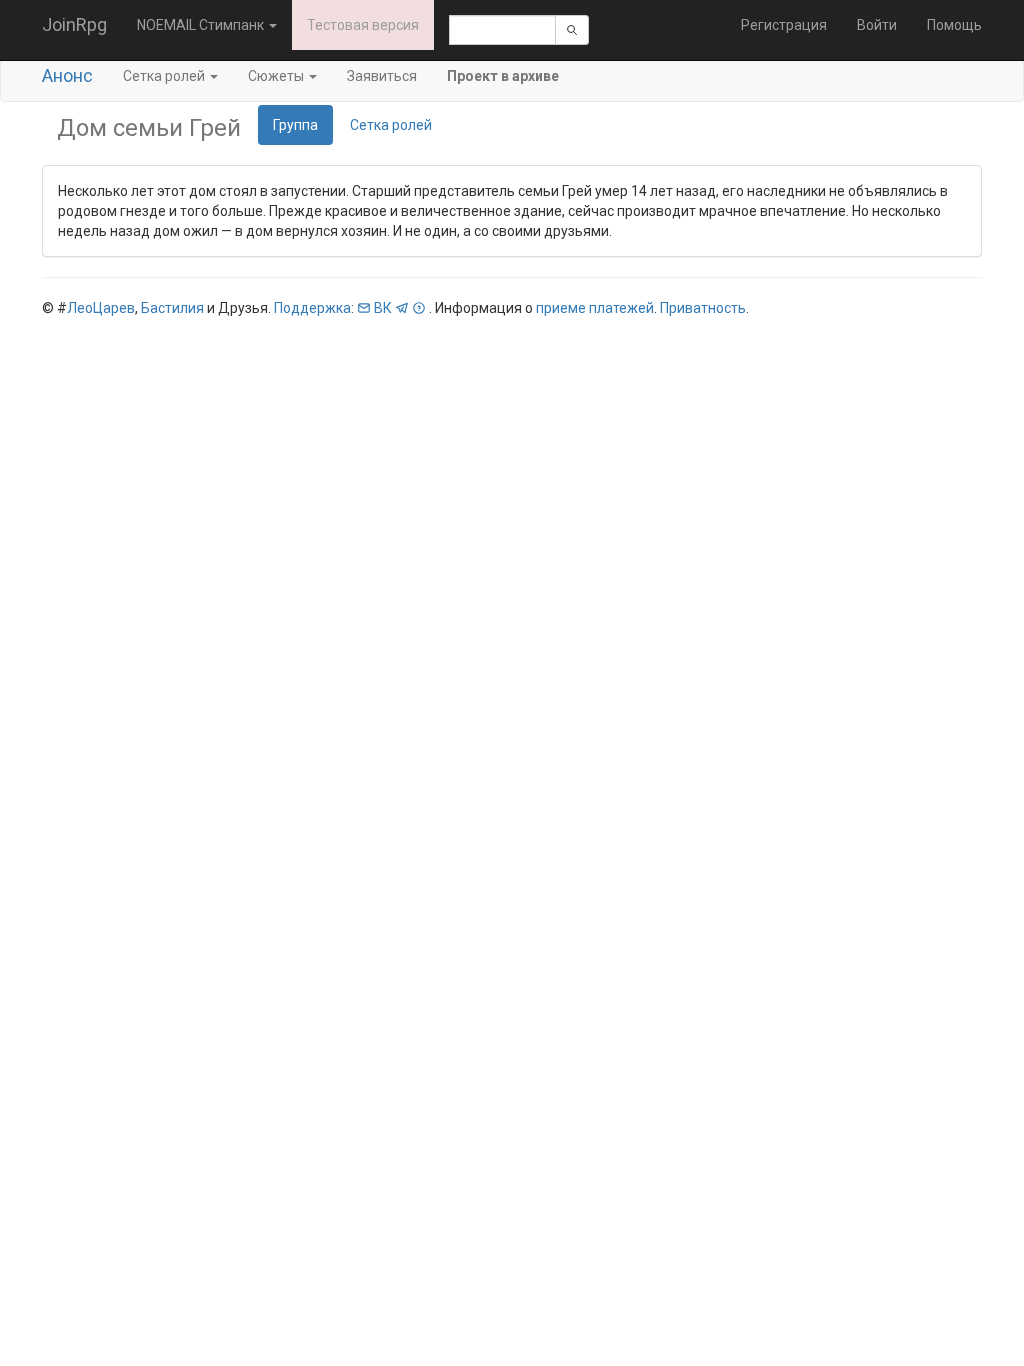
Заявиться (382, 76)
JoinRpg (74, 24)
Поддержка (312, 308)
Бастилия (172, 308)
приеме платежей (595, 308)
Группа (295, 125)
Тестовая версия (363, 25)
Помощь (954, 25)
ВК (383, 308)
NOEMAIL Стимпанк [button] (202, 25)
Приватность (703, 308)
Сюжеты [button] (277, 76)
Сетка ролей (391, 125)
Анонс (67, 75)
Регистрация (784, 25)
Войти (877, 25)
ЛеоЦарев (101, 308)
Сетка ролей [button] (165, 76)
